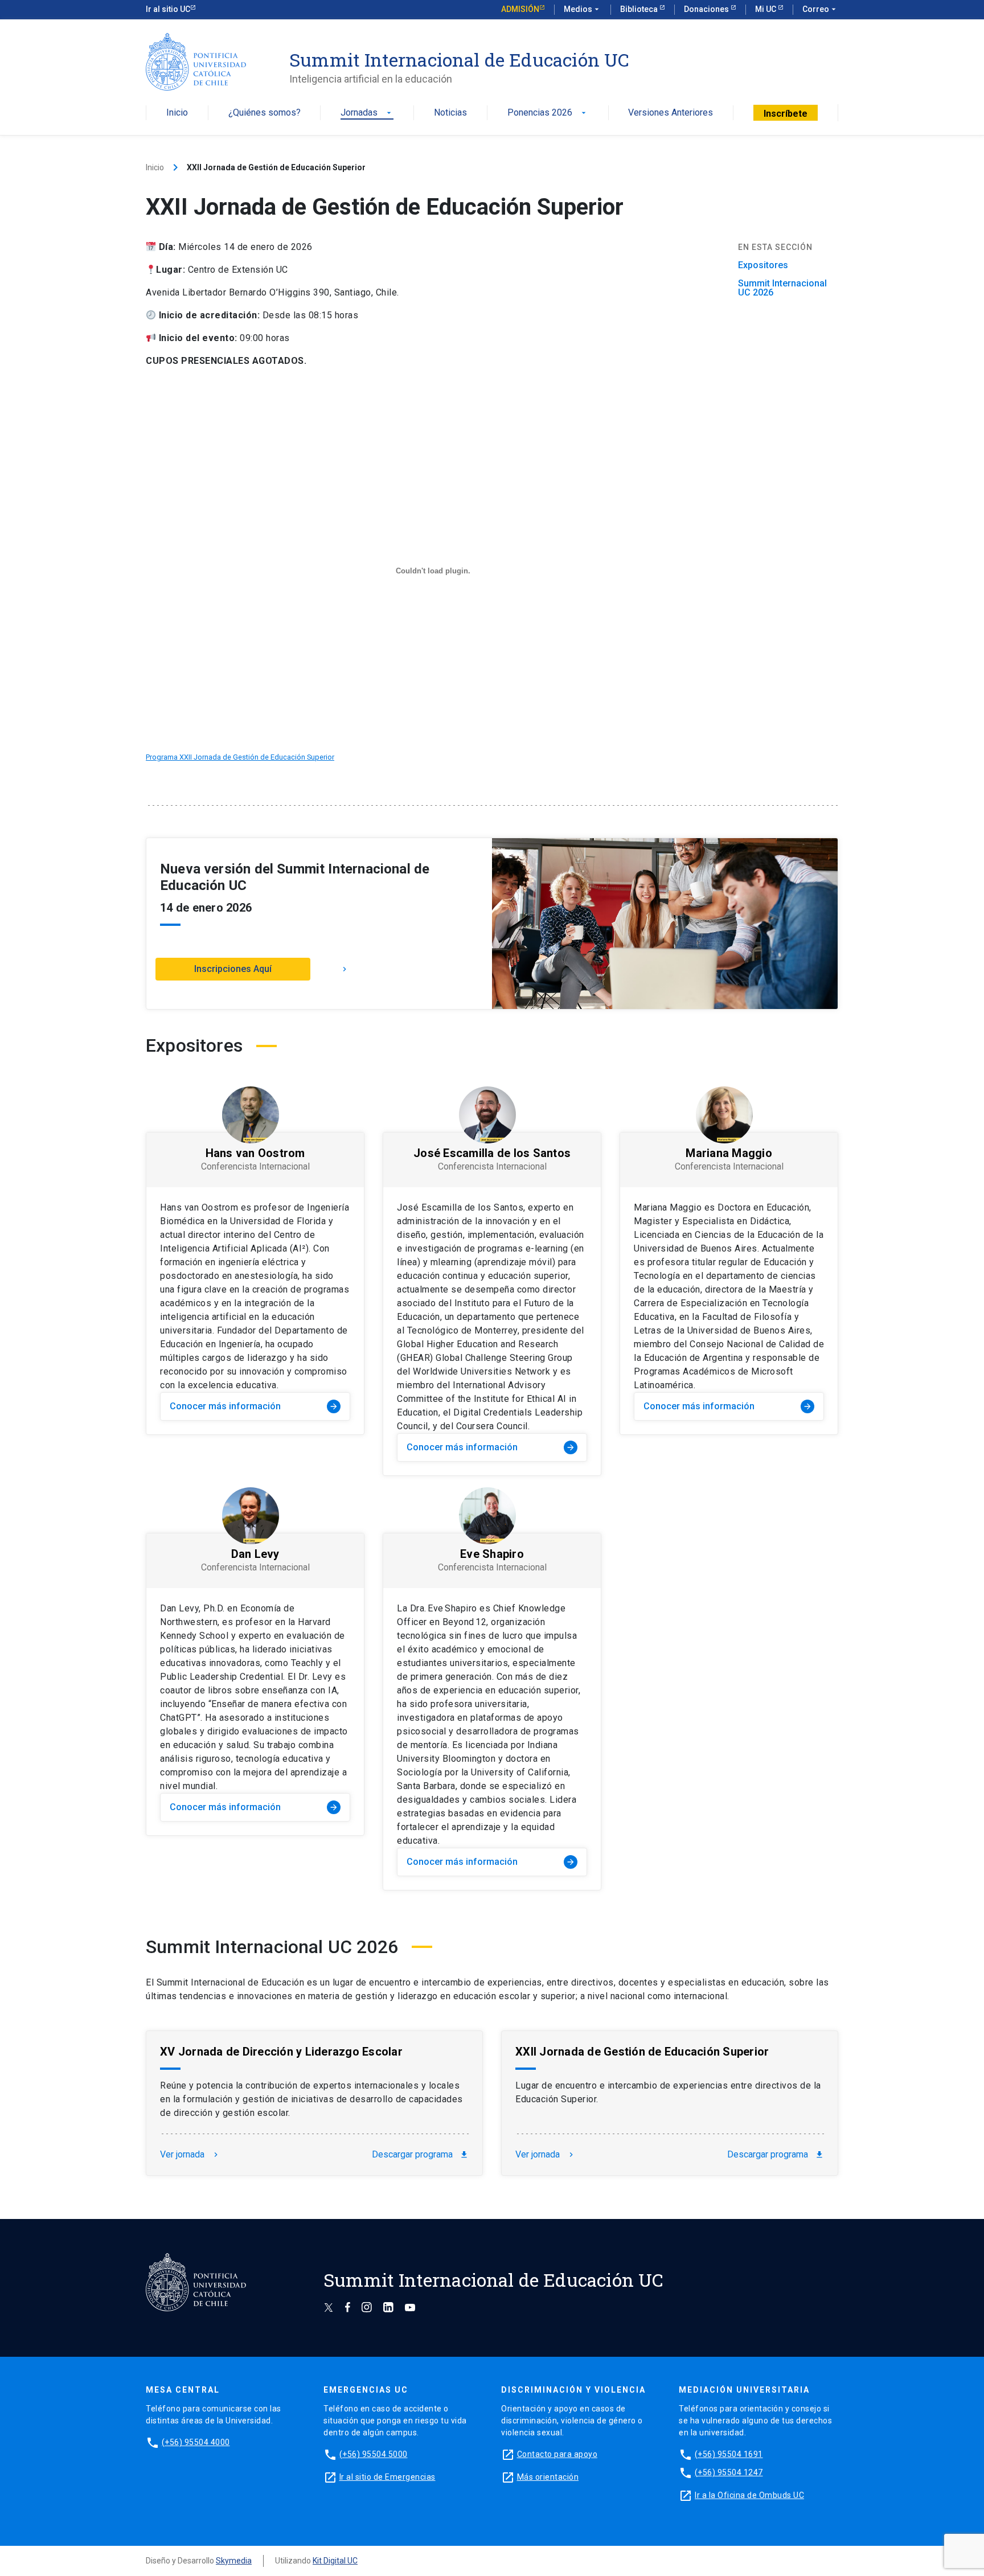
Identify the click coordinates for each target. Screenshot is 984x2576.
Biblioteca (640, 9)
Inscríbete (786, 114)
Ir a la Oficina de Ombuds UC (749, 2495)
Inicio (177, 113)
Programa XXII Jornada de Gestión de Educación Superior (240, 757)
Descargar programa (420, 2155)
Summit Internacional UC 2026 (782, 288)
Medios (583, 9)
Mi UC (766, 9)
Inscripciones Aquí (233, 969)
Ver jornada (190, 2155)
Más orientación (548, 2477)
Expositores (763, 265)
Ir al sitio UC (168, 9)
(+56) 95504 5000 (374, 2454)
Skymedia (234, 2561)
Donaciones (707, 9)
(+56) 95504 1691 (729, 2454)
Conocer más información (254, 1406)
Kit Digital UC (335, 2561)
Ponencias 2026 (548, 113)
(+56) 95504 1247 (729, 2472)
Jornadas (367, 113)
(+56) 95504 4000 (196, 2442)
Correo (820, 9)
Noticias (450, 113)
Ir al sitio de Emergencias (388, 2477)
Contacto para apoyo (557, 2454)
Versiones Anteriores (671, 113)
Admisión (520, 9)
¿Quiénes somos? (265, 113)
